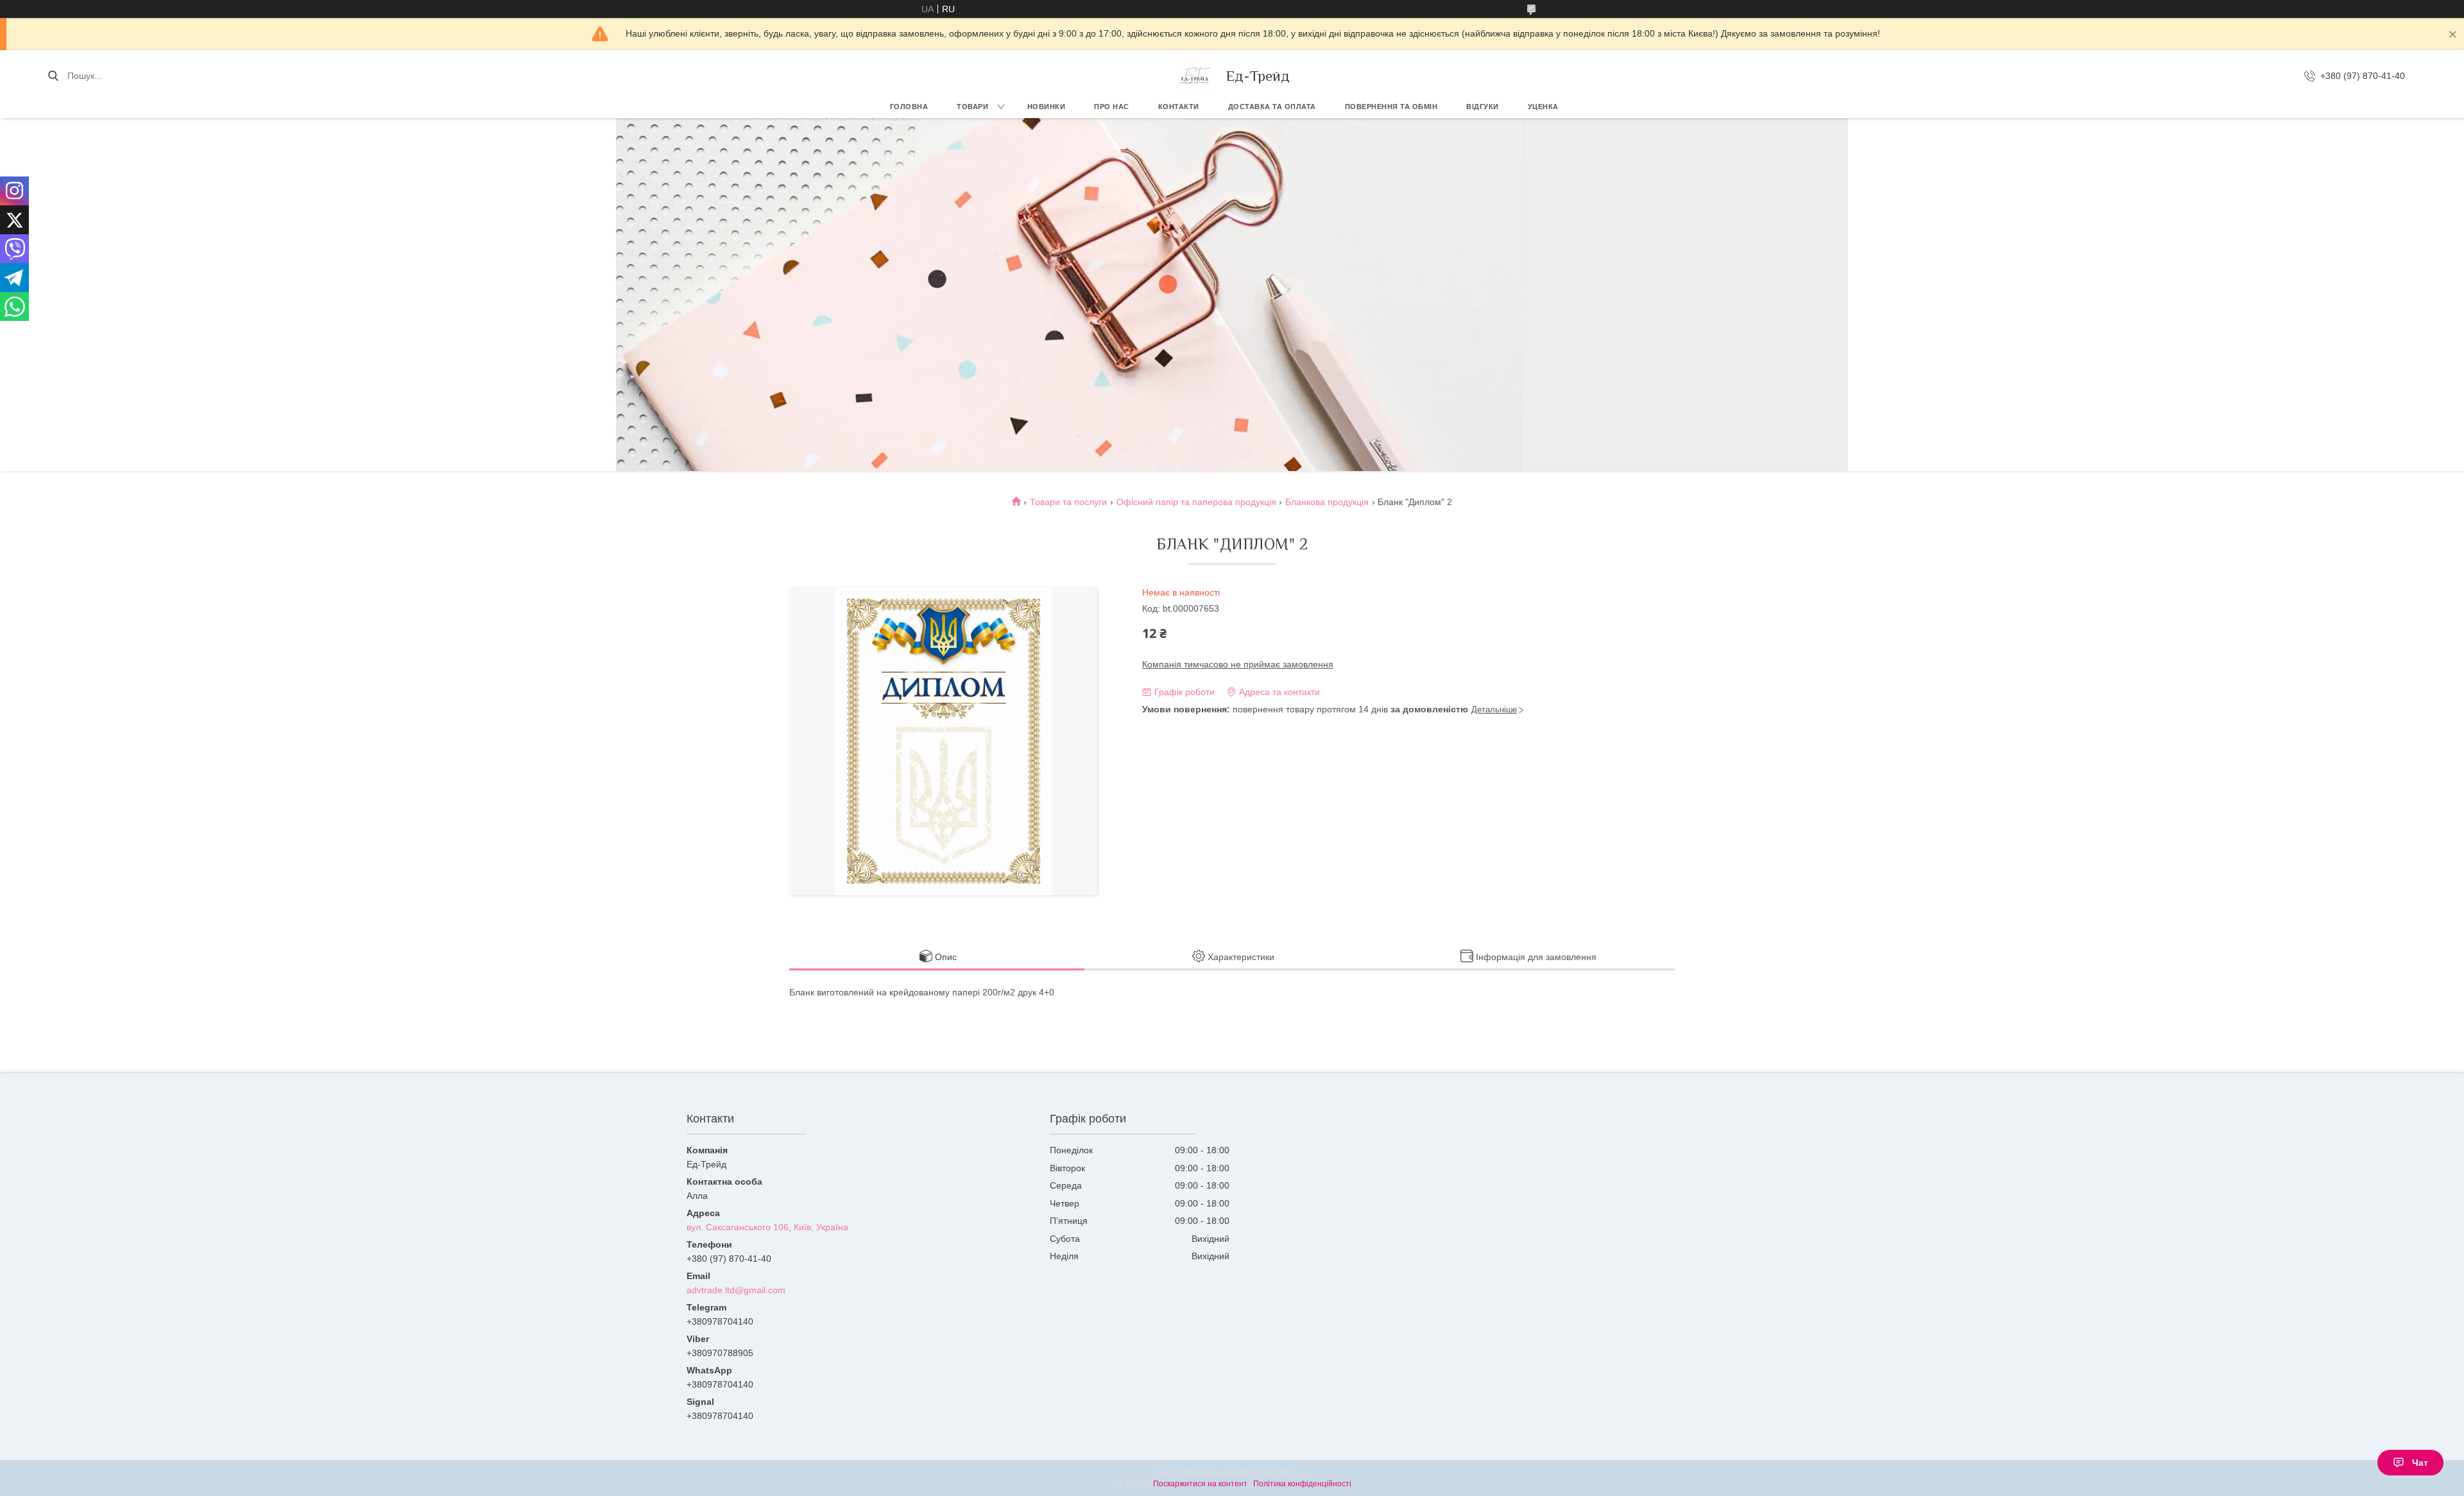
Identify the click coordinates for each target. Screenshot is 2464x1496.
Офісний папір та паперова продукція (1196, 502)
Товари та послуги (1068, 502)
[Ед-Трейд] (1194, 76)
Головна (909, 107)
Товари (972, 107)
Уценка (1543, 107)
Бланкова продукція (1327, 502)
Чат (2420, 1463)
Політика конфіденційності (1302, 1484)
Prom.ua (1294, 1472)
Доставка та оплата (1272, 107)
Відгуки (1483, 107)
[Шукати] (53, 76)
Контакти (1179, 107)
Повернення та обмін (1391, 107)
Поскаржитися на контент (1200, 1484)
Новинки (1047, 107)
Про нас (1112, 107)
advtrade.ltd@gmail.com (736, 1290)
